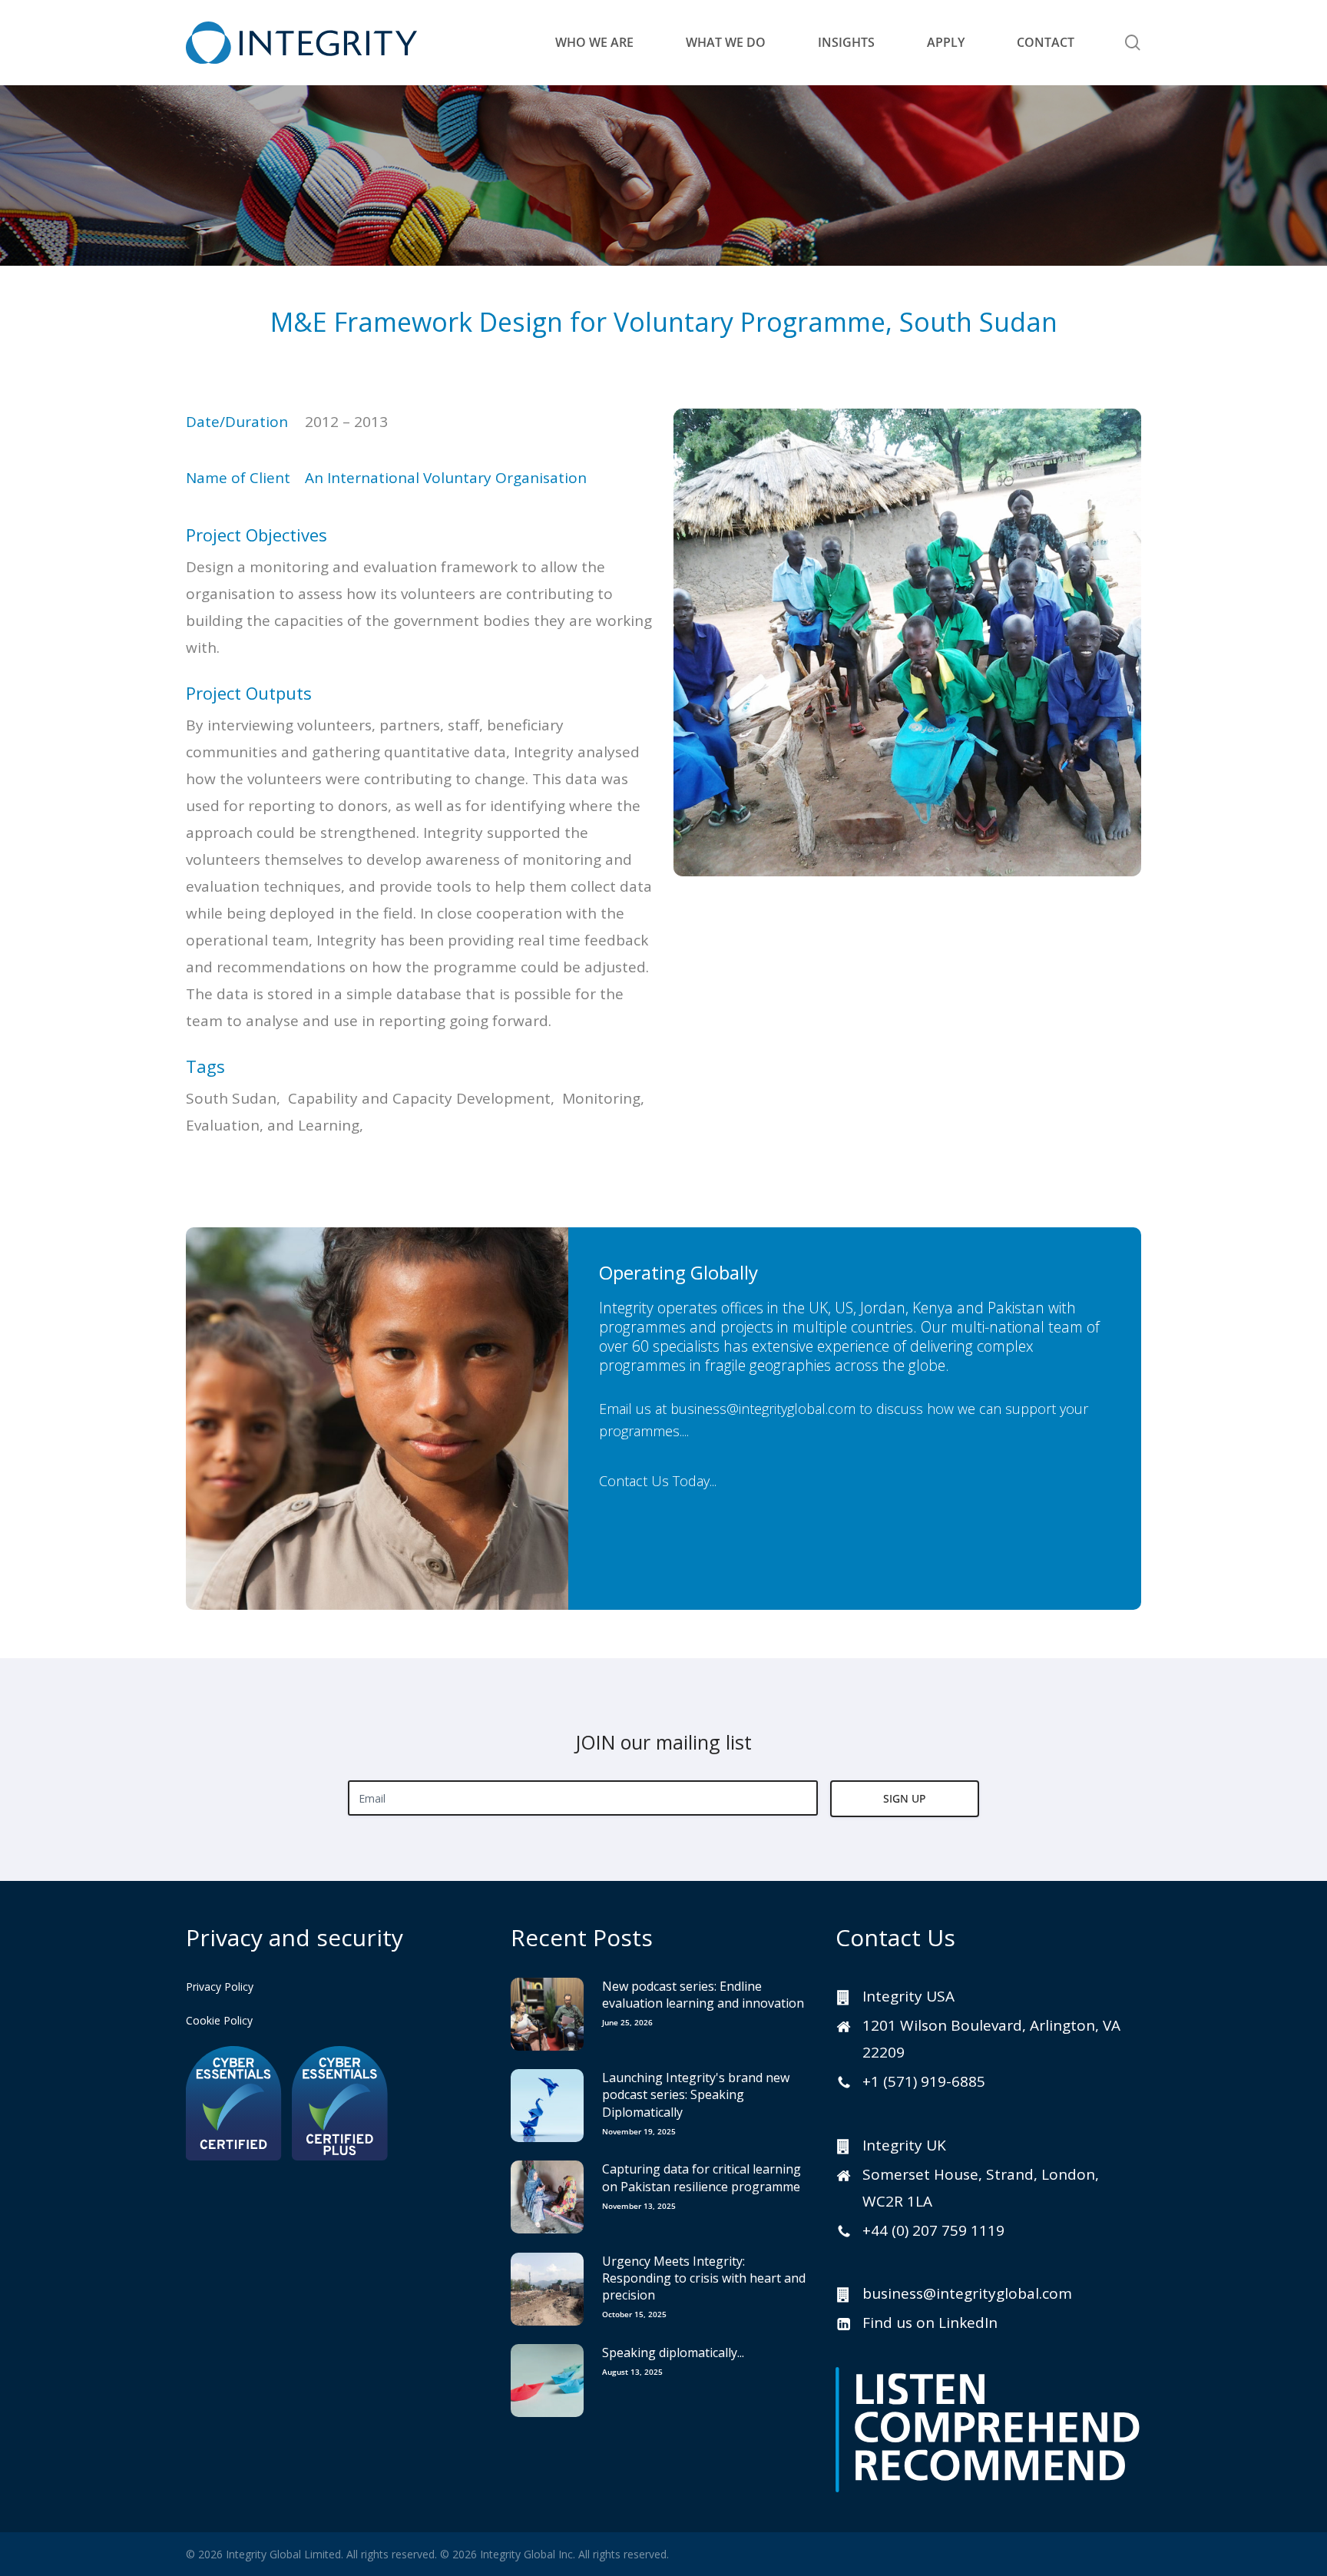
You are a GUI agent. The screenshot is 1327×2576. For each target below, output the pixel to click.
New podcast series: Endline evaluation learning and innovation (703, 1995)
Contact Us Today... (658, 1480)
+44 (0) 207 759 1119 (933, 2230)
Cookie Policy (219, 2020)
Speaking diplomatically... (673, 2353)
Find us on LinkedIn (930, 2323)
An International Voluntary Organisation (446, 478)
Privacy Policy (220, 1987)
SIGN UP (905, 1798)
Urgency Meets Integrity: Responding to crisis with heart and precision (704, 2278)
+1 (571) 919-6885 (924, 2081)
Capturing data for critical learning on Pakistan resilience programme (702, 2177)
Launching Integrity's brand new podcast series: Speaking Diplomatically (696, 2095)
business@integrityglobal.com (763, 1409)
